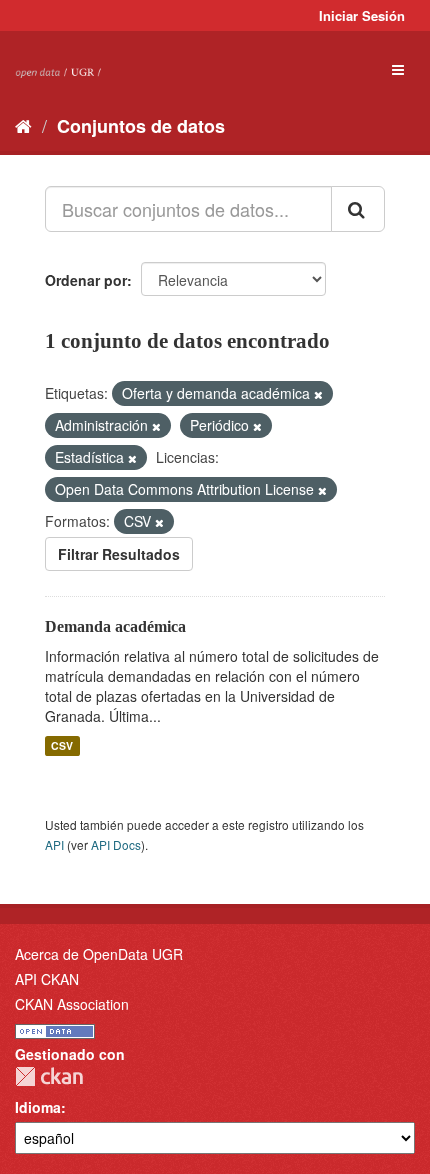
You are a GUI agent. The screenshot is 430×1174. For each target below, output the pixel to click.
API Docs (116, 844)
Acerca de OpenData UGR (99, 954)
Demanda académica (115, 626)
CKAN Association (72, 1004)
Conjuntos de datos (141, 126)
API (54, 844)
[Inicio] (23, 125)
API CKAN (47, 979)
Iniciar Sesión (362, 15)
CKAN (49, 1076)
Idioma (38, 1107)
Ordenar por (86, 280)
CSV (62, 745)
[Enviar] (358, 209)
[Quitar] (318, 394)
